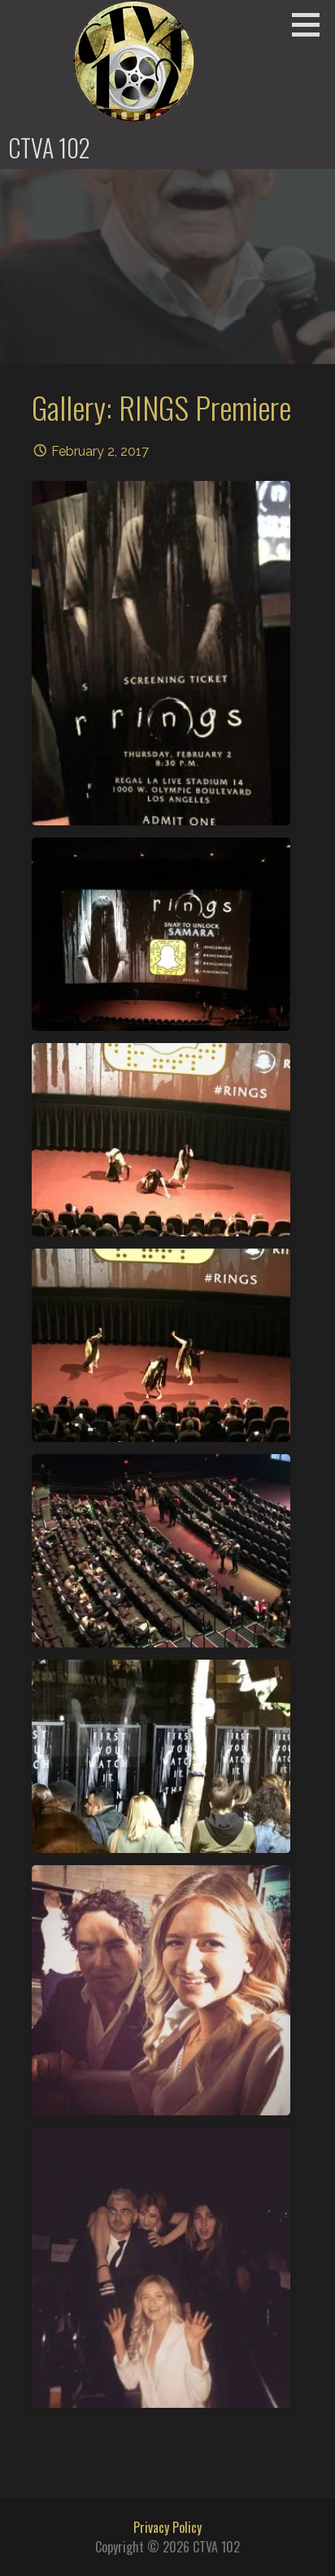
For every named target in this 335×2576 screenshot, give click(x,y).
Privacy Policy (167, 2527)
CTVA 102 (49, 147)
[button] (311, 24)
